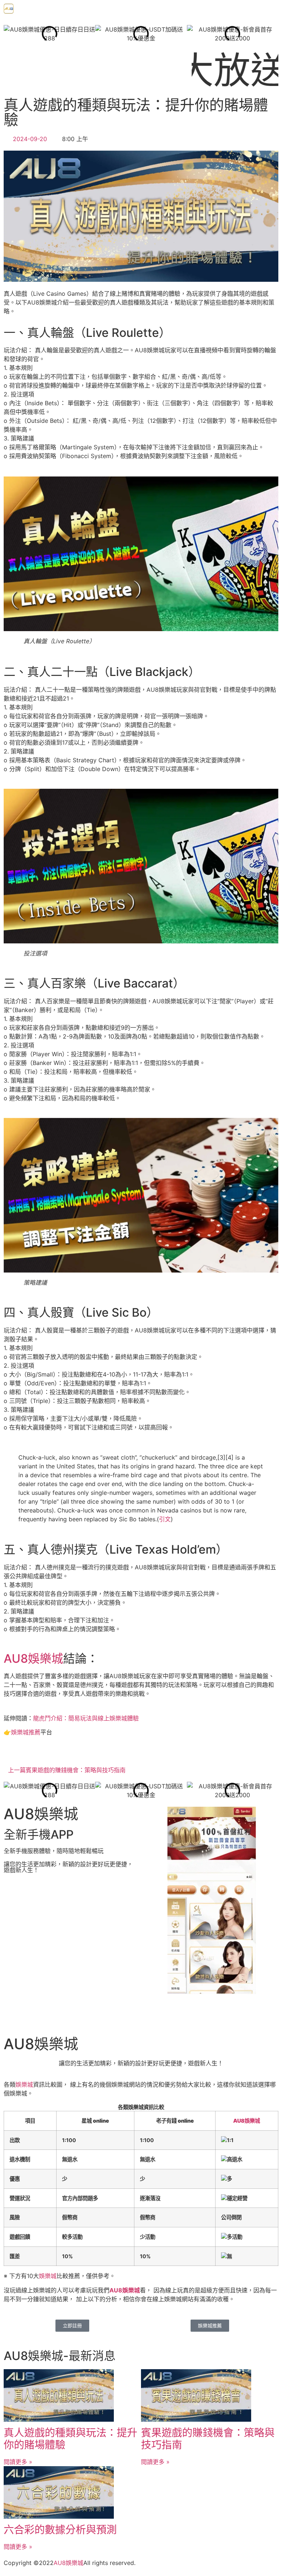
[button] (150, 11)
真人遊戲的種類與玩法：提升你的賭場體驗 (70, 2439)
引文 (165, 1519)
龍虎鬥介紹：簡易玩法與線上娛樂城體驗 (86, 1718)
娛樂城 (24, 2084)
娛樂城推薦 (26, 1732)
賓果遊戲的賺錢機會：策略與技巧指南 (208, 2439)
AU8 (60, 2563)
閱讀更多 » (18, 2462)
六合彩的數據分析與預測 (60, 2530)
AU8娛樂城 (33, 1658)
